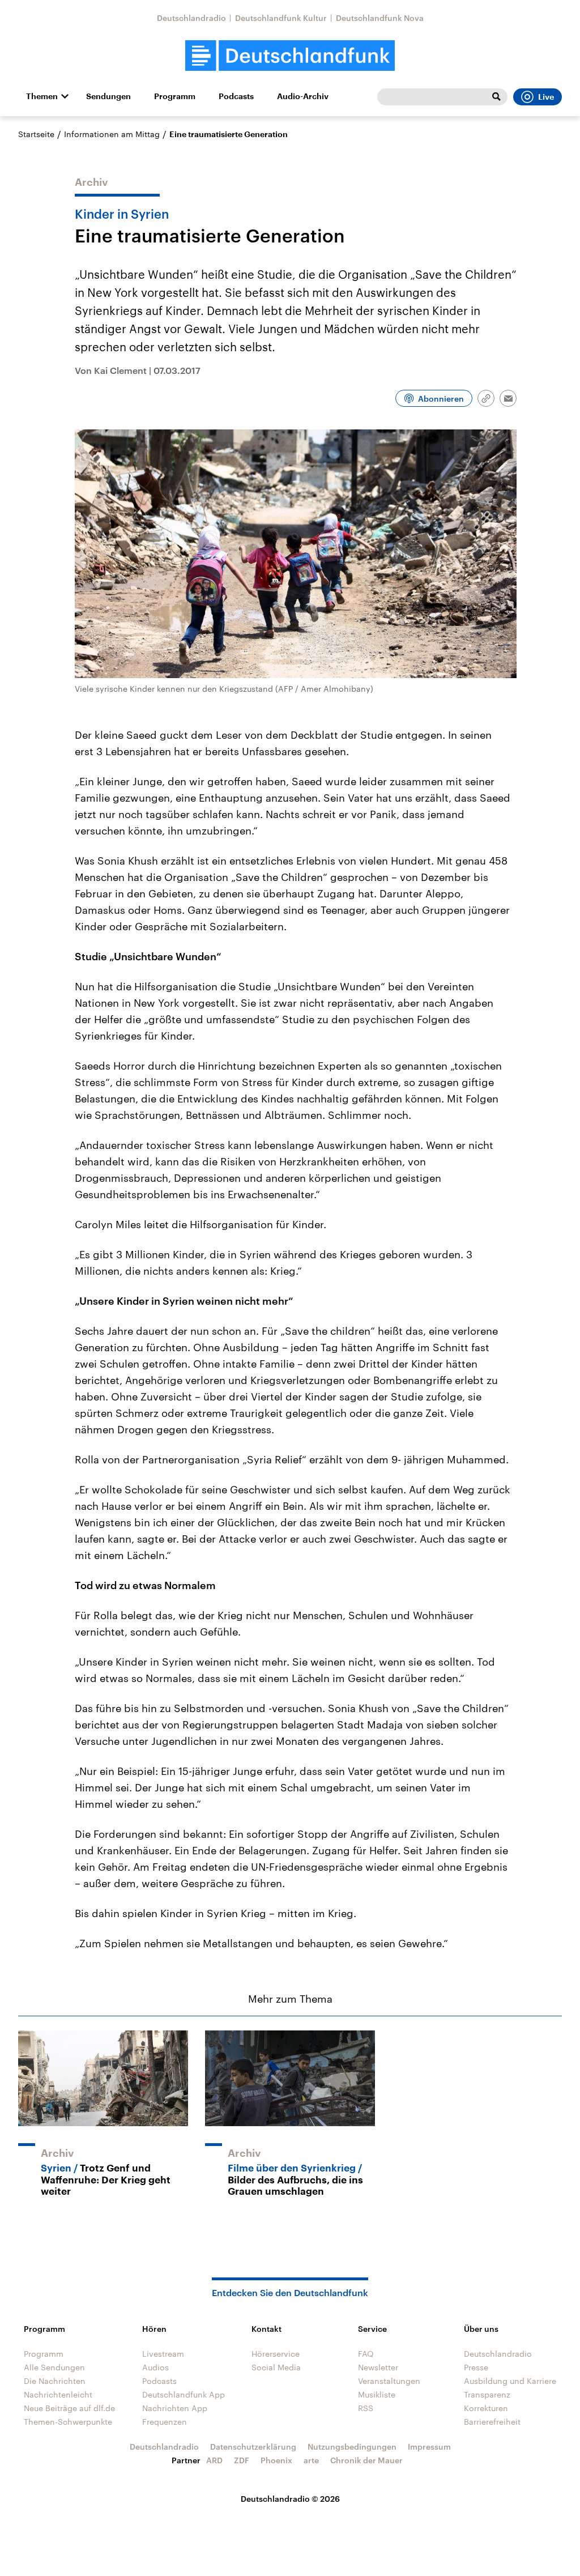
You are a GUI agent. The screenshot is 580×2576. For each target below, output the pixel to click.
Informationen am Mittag (112, 134)
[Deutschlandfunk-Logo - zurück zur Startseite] (290, 56)
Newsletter (378, 2367)
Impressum (429, 2447)
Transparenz (487, 2394)
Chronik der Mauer (366, 2460)
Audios (155, 2367)
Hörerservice (276, 2354)
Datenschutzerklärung (253, 2447)
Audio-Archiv (303, 96)
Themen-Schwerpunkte (68, 2422)
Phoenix (276, 2460)
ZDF (242, 2460)
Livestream (163, 2354)
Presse (476, 2367)
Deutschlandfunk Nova (380, 18)
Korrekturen (486, 2408)
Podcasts (236, 96)
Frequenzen (165, 2422)
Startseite (36, 134)
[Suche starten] (496, 97)
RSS (366, 2408)
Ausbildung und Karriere (510, 2381)
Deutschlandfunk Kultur (281, 18)
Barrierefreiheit (492, 2422)
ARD (214, 2460)
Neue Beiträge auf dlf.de (69, 2408)
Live (546, 97)
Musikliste (377, 2394)
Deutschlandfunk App (184, 2394)
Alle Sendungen (54, 2367)
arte (311, 2460)
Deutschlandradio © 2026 (290, 2499)
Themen (42, 96)
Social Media (276, 2367)
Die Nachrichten (55, 2381)
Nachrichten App (175, 2408)
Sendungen (108, 96)
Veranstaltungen (389, 2381)
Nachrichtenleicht (58, 2394)
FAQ (366, 2354)
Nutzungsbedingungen (352, 2447)
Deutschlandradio (191, 18)
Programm (175, 96)
